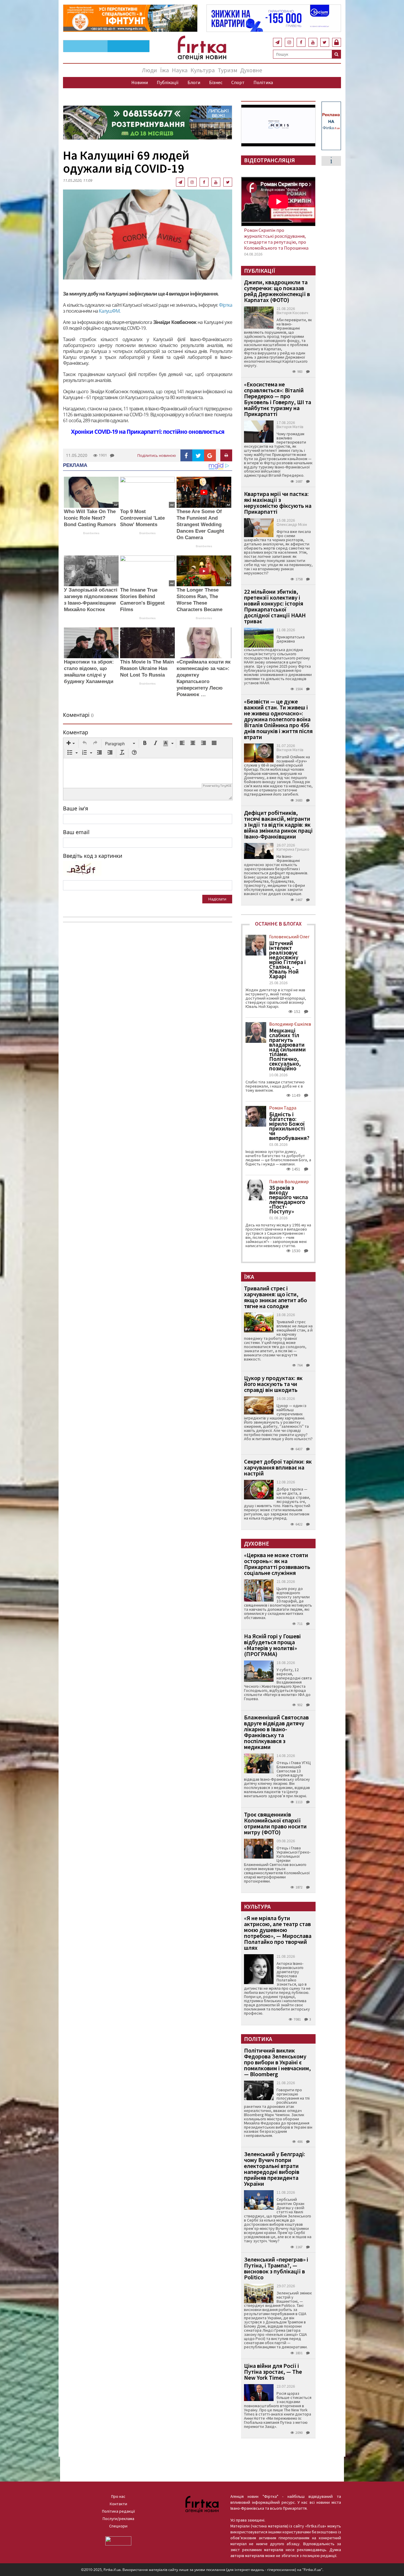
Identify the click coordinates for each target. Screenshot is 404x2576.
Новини (140, 82)
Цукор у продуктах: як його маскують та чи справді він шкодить (273, 1384)
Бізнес (216, 82)
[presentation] (71, 743)
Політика (263, 82)
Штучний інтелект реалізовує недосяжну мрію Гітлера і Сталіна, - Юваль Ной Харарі (287, 960)
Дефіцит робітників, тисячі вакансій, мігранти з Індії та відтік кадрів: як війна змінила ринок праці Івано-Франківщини (278, 824)
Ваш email (76, 832)
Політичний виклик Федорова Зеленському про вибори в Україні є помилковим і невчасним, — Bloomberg (277, 2062)
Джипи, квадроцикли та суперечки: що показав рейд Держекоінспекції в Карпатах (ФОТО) (277, 291)
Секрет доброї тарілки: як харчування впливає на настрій (278, 1467)
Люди (150, 70)
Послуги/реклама (118, 2519)
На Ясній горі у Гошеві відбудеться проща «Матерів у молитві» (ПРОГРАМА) (272, 1645)
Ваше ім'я (76, 808)
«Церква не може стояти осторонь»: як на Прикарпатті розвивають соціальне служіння (277, 1564)
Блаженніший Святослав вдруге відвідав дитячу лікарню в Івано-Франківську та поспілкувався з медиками (276, 1732)
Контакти (118, 2504)
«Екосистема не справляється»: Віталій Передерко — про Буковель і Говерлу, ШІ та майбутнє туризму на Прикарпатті (278, 399)
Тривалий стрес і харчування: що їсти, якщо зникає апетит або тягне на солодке (275, 1297)
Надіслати (217, 899)
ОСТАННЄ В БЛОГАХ (278, 924)
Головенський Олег (289, 937)
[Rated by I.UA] (118, 2540)
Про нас (118, 2496)
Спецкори (118, 2526)
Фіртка (226, 305)
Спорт (238, 82)
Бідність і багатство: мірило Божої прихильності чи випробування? (289, 1126)
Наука (180, 70)
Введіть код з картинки (93, 856)
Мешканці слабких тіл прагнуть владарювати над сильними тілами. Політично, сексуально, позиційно (287, 1049)
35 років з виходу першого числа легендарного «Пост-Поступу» (289, 1199)
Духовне (251, 70)
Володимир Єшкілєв (290, 1024)
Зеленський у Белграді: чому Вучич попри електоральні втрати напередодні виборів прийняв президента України (275, 2169)
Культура (203, 70)
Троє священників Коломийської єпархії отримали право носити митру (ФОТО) (275, 1823)
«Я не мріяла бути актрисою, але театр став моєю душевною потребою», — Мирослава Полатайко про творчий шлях (278, 1933)
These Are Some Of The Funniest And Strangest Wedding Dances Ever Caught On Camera (200, 525)
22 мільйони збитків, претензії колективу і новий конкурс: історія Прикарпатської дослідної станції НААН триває (275, 606)
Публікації (168, 82)
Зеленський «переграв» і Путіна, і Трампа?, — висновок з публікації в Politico (276, 2268)
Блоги (194, 82)
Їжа (164, 70)
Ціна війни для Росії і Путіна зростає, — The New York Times (273, 2372)
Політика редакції (118, 2511)
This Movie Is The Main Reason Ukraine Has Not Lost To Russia (147, 668)
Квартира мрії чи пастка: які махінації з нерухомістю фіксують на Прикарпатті (278, 503)
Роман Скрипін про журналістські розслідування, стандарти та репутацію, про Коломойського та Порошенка (276, 239)
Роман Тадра (283, 1108)
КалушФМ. (109, 311)
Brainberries (91, 533)
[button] (71, 743)
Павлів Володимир (289, 1181)
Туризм (227, 70)
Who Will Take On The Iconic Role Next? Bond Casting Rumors (90, 518)
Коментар (76, 732)
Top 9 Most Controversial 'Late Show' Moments (142, 518)
